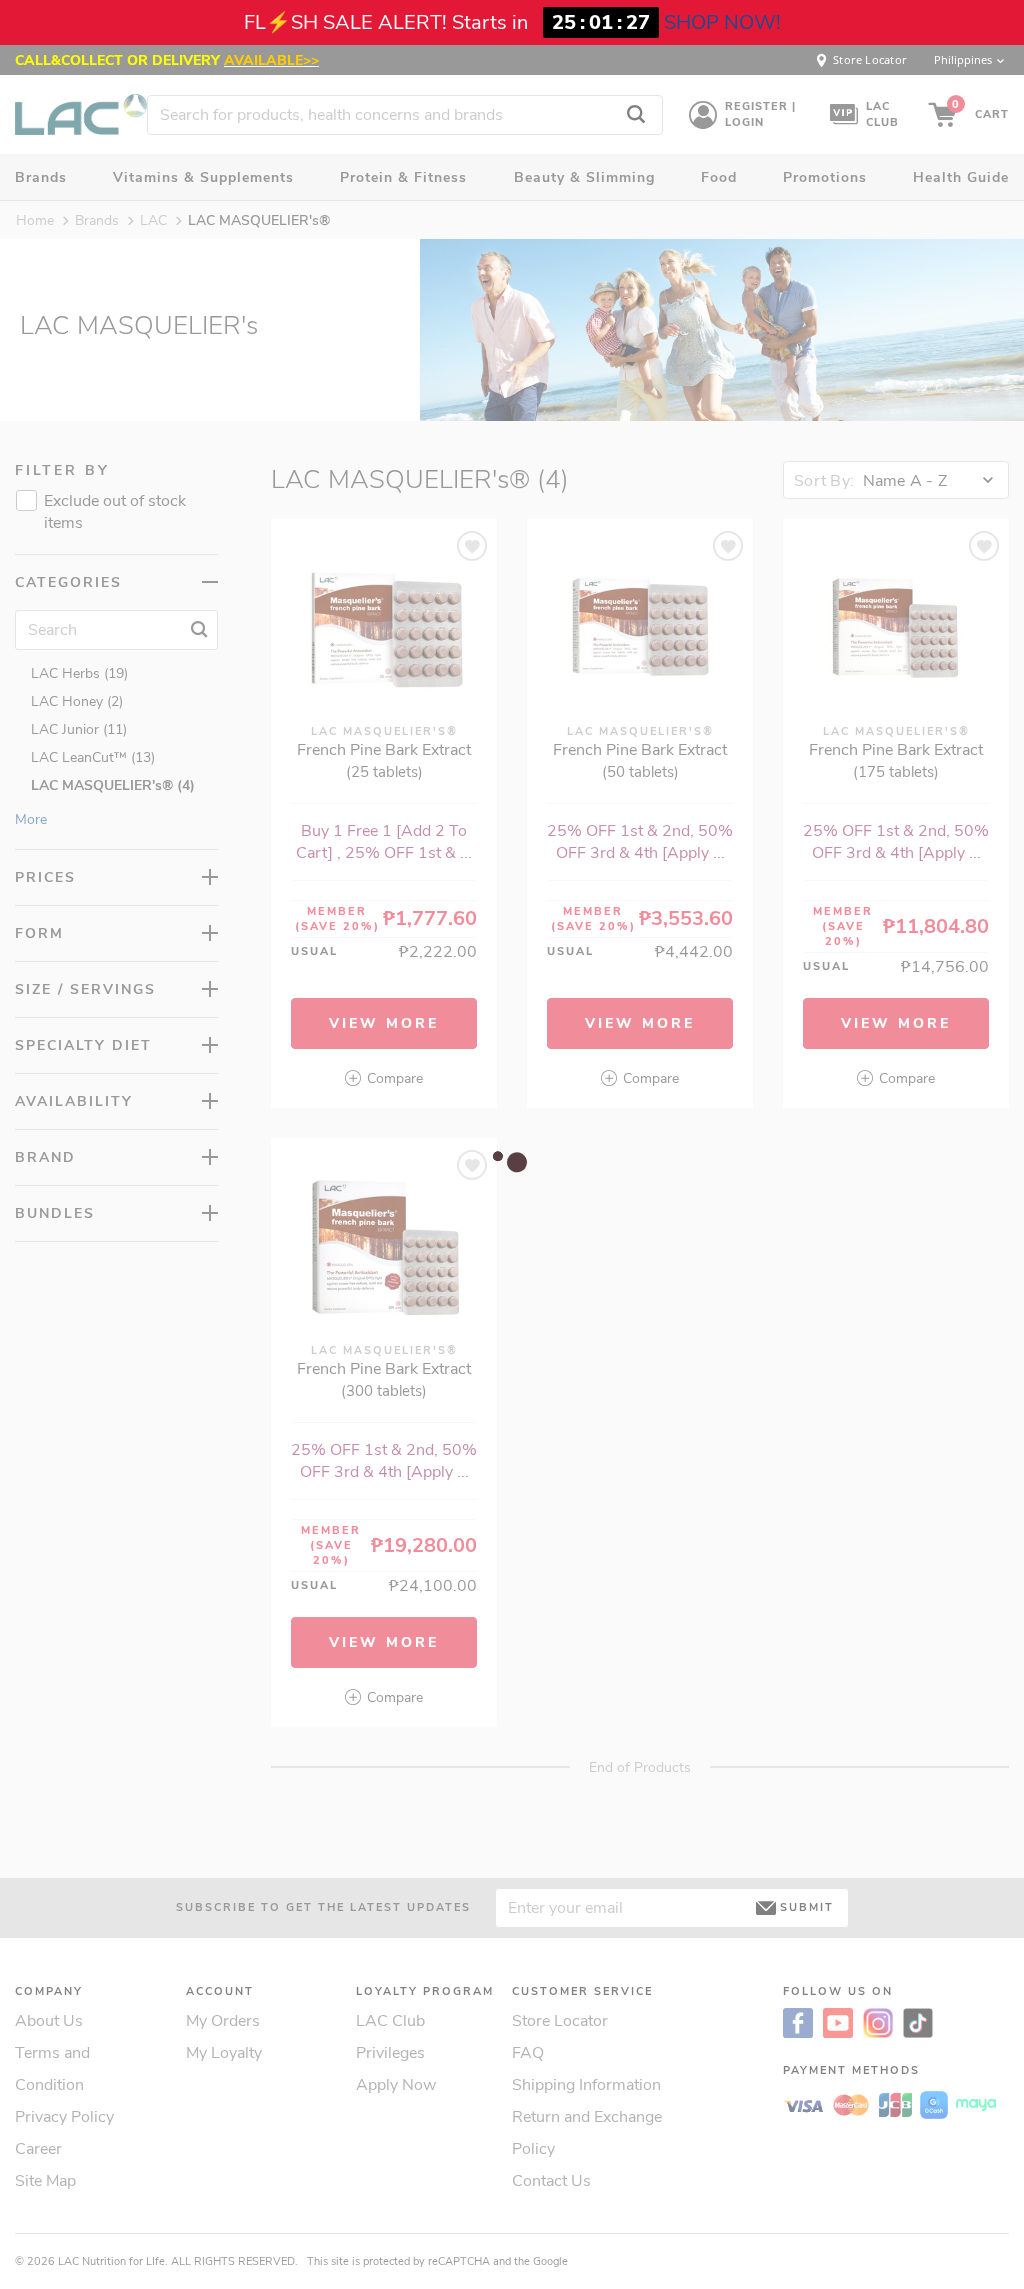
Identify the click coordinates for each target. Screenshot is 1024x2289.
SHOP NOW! (722, 22)
